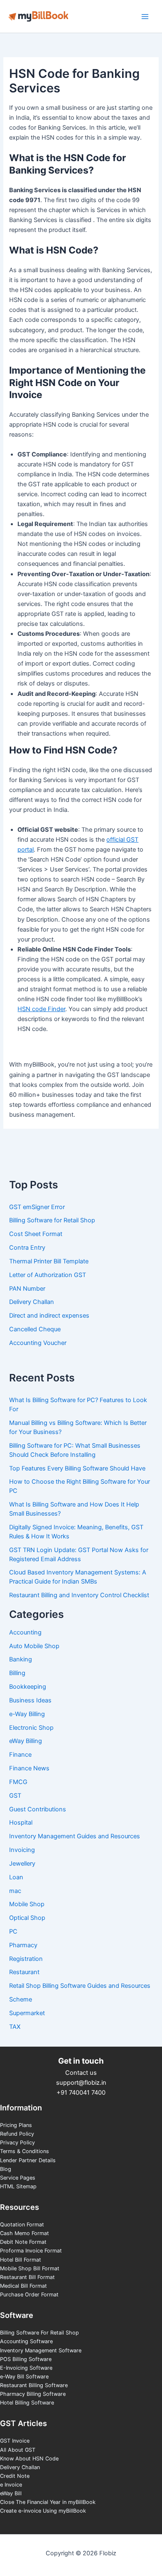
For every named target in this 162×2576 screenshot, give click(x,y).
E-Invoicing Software (26, 2368)
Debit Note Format (23, 2242)
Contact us (81, 2073)
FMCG (18, 1782)
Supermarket (27, 2013)
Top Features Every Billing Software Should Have (77, 1468)
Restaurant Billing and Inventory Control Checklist (79, 1595)
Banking (21, 1659)
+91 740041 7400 (81, 2093)
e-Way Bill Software (24, 2377)
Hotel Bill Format (21, 2260)
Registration (26, 1959)
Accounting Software (26, 2341)
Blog (6, 2169)
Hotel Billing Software (27, 2403)
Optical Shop (27, 1918)
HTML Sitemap (18, 2186)
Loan (16, 1877)
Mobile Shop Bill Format (30, 2268)
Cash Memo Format (25, 2233)
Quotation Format (22, 2225)
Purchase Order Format (29, 2295)
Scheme (21, 1999)
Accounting (25, 1632)
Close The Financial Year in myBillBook (48, 2502)
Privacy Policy (17, 2143)
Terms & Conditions (25, 2151)
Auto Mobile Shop (34, 1646)
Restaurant (24, 1972)
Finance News (29, 1768)
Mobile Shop (27, 1904)
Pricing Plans (16, 2125)
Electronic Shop (31, 1728)
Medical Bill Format (23, 2286)
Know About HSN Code (29, 2459)
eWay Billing (26, 1741)
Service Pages (18, 2178)
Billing (17, 1673)
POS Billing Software (26, 2359)
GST (15, 1796)
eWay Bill (11, 2493)
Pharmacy (23, 1945)
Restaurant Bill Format (27, 2277)
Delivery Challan (20, 2467)
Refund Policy (17, 2134)
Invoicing (22, 1850)
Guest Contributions (38, 1809)
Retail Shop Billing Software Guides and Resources (80, 1986)
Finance (20, 1755)
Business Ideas (30, 1700)
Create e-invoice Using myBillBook (43, 2511)
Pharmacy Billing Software (33, 2394)
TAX (15, 2027)
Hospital (21, 1823)
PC (13, 1931)
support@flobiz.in (81, 2083)
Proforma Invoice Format (31, 2251)
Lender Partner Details (28, 2160)
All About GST (18, 2450)
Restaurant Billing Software (34, 2385)
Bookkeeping (28, 1687)
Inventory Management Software (41, 2350)
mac (15, 1891)
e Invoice (11, 2485)
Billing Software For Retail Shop (39, 2333)
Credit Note (15, 2476)
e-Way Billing (27, 1714)
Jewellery (22, 1864)
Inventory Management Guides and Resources (75, 1836)
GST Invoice (15, 2441)
